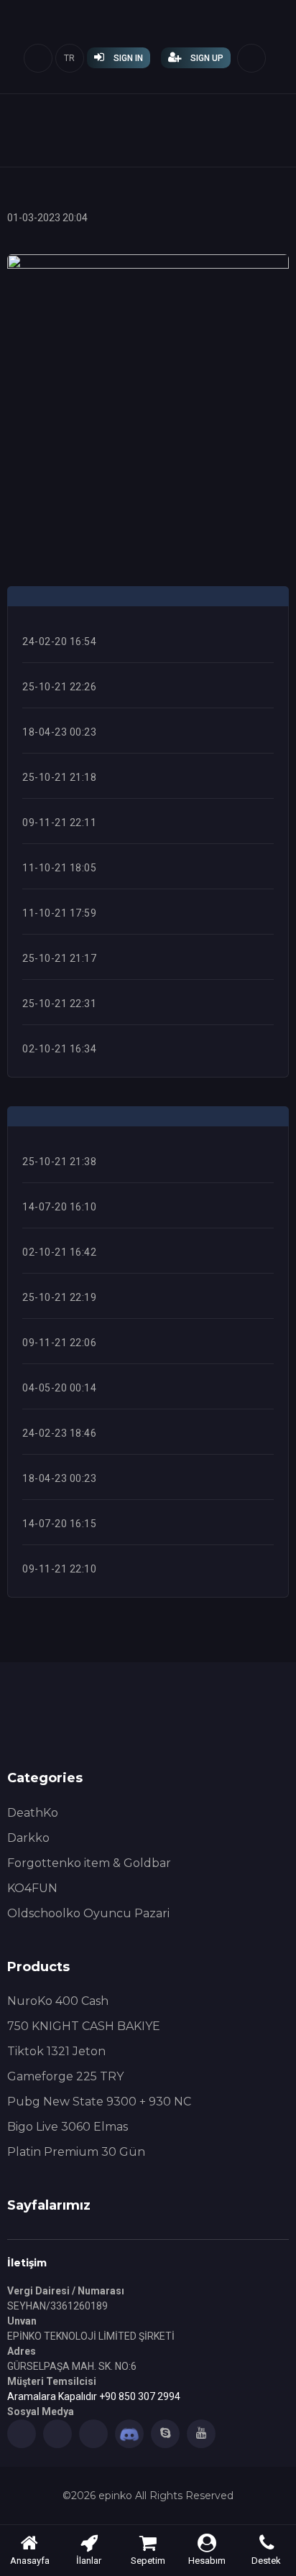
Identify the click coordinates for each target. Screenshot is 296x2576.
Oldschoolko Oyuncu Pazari (88, 1913)
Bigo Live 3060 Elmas (68, 2127)
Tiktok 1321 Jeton (56, 2051)
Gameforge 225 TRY (65, 2076)
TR (69, 58)
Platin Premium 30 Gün (76, 2152)
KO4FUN (32, 1888)
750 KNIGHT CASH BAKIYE (84, 2026)
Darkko (28, 1838)
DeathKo (33, 1813)
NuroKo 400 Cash (58, 2001)
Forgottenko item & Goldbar (89, 1863)
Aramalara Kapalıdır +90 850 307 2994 (94, 2396)
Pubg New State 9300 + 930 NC (99, 2102)
